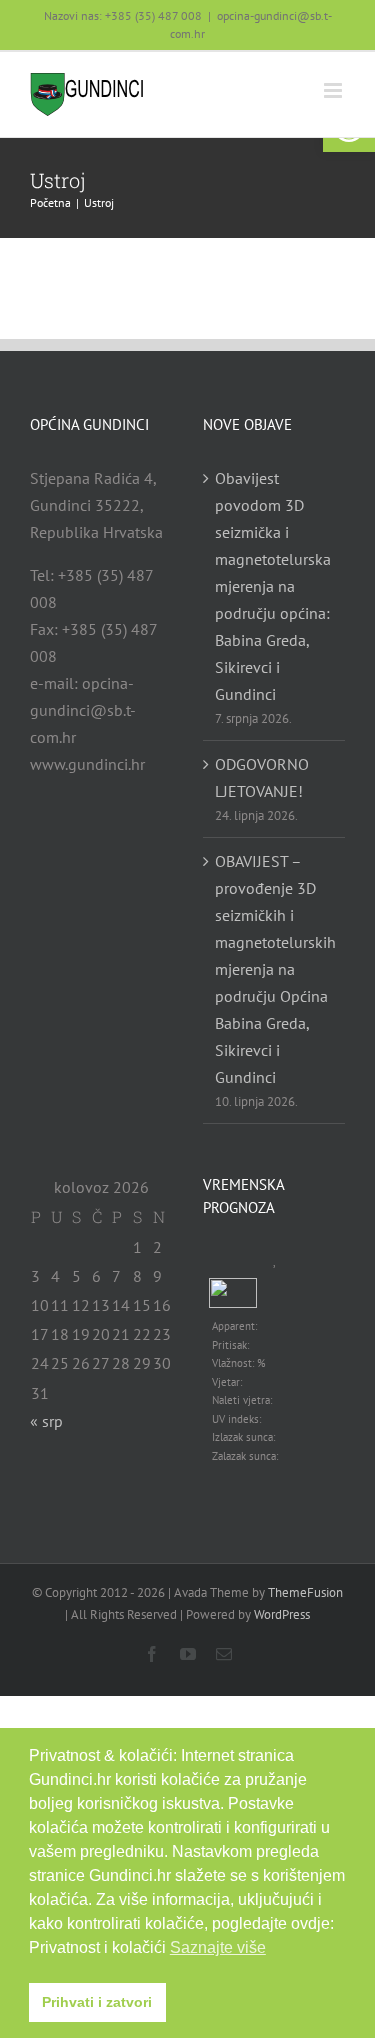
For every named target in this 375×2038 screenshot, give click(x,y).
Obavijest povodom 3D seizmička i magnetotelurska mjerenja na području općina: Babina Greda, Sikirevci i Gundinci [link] (273, 586)
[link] (87, 94)
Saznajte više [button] (218, 1947)
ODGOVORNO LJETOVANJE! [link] (262, 777)
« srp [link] (46, 1421)
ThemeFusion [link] (305, 1592)
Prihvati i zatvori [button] (97, 2002)
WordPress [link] (282, 1614)
